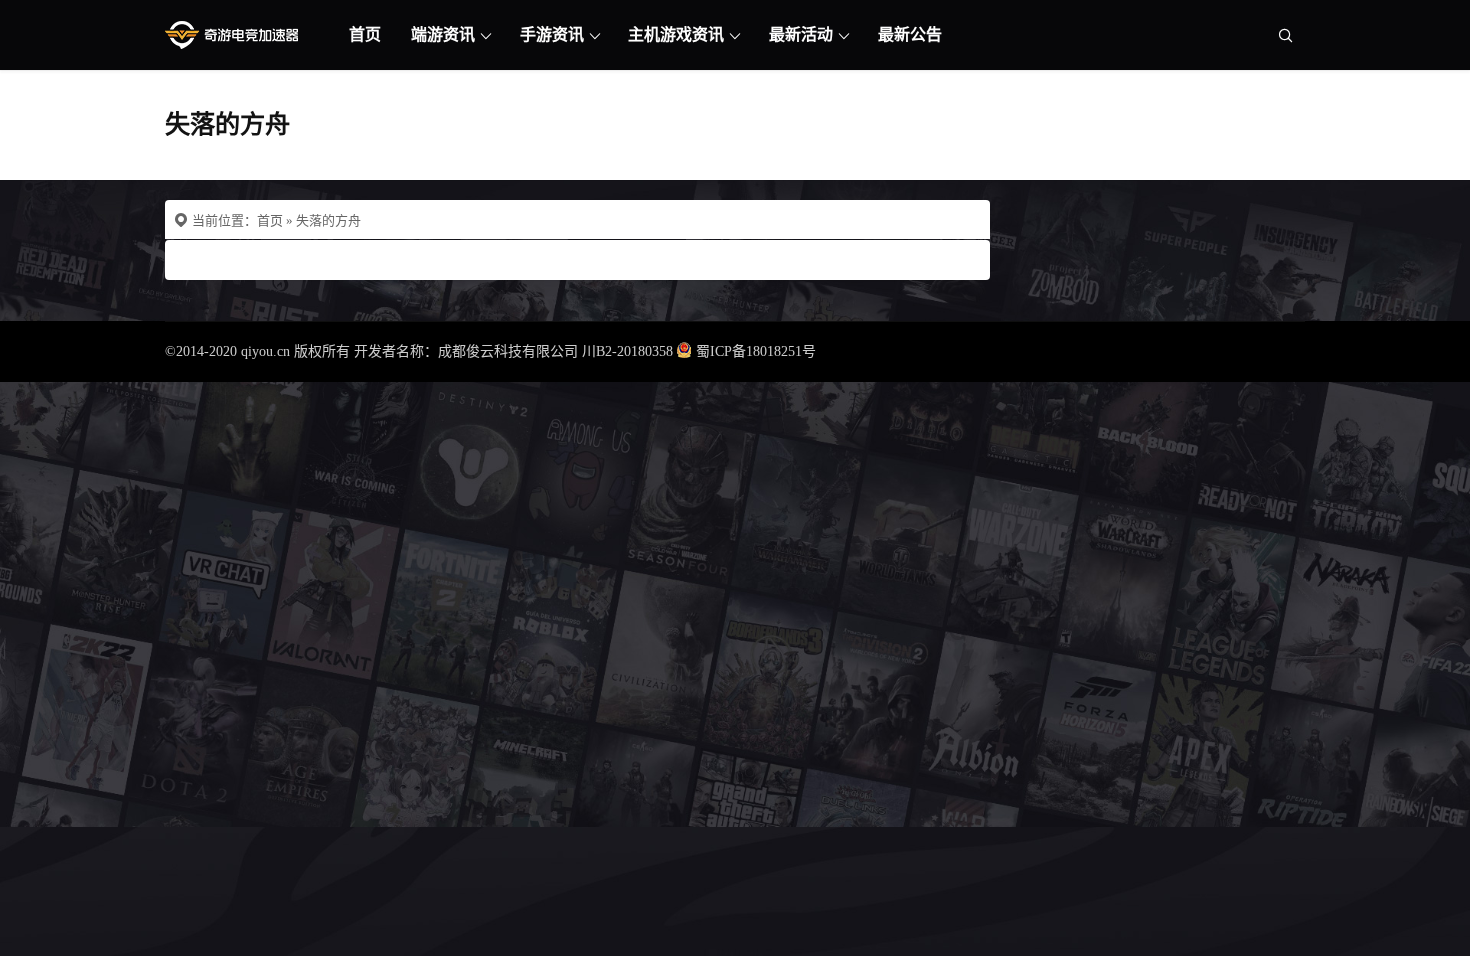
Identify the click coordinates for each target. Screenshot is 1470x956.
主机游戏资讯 (676, 34)
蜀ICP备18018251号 (756, 351)
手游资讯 (552, 34)
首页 (365, 34)
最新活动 (801, 34)
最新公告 (910, 34)
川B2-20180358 (627, 351)
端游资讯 (443, 34)
